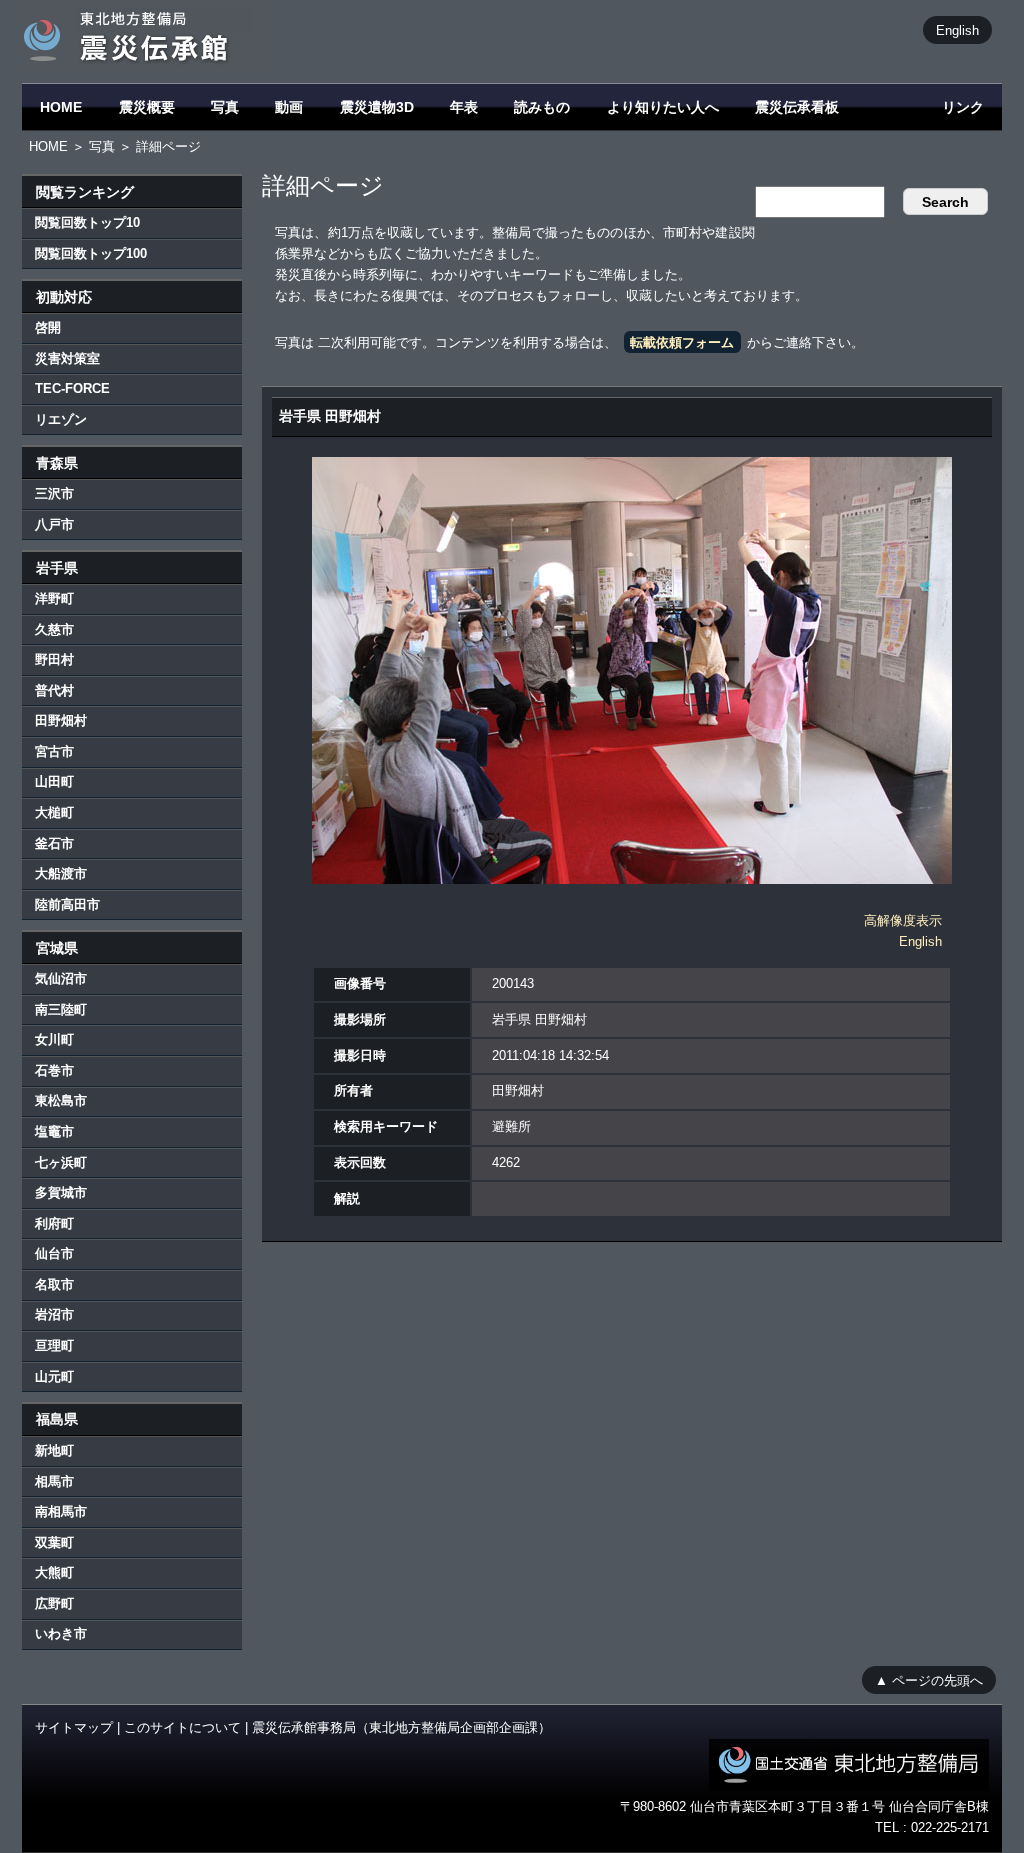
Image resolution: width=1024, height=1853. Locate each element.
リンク (963, 107)
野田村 (54, 659)
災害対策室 (67, 358)
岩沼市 (54, 1314)
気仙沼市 (61, 978)
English (957, 29)
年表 (464, 107)
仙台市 (54, 1253)
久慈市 (54, 629)
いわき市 (61, 1633)
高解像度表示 (903, 920)
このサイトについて (182, 1727)
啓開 (48, 327)
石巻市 (54, 1070)
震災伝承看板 (797, 107)
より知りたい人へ (663, 107)
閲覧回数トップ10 (87, 222)
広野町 (54, 1603)
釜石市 (54, 843)
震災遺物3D (377, 107)
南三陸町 (61, 1009)
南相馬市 (61, 1511)
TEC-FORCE (72, 388)
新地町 (54, 1450)
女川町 (54, 1039)
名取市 (54, 1284)
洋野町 (54, 598)
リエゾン (61, 419)
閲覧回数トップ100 (91, 253)
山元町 (54, 1376)
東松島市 (61, 1100)
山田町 (54, 781)
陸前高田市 (67, 904)
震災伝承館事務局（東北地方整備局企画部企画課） (401, 1727)
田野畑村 (61, 720)
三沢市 (54, 493)
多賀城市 (61, 1192)
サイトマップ (74, 1727)
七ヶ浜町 (61, 1162)
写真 (225, 107)
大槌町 (54, 812)
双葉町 (54, 1542)
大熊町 (54, 1572)
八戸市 (54, 524)
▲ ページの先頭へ (929, 1679)
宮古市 (54, 751)
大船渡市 (61, 873)
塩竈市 (54, 1131)
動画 (289, 107)
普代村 (54, 690)
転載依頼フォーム (682, 342)
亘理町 (54, 1345)
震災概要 (147, 107)
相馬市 (54, 1481)
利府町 (54, 1223)
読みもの (542, 107)
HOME (61, 107)
